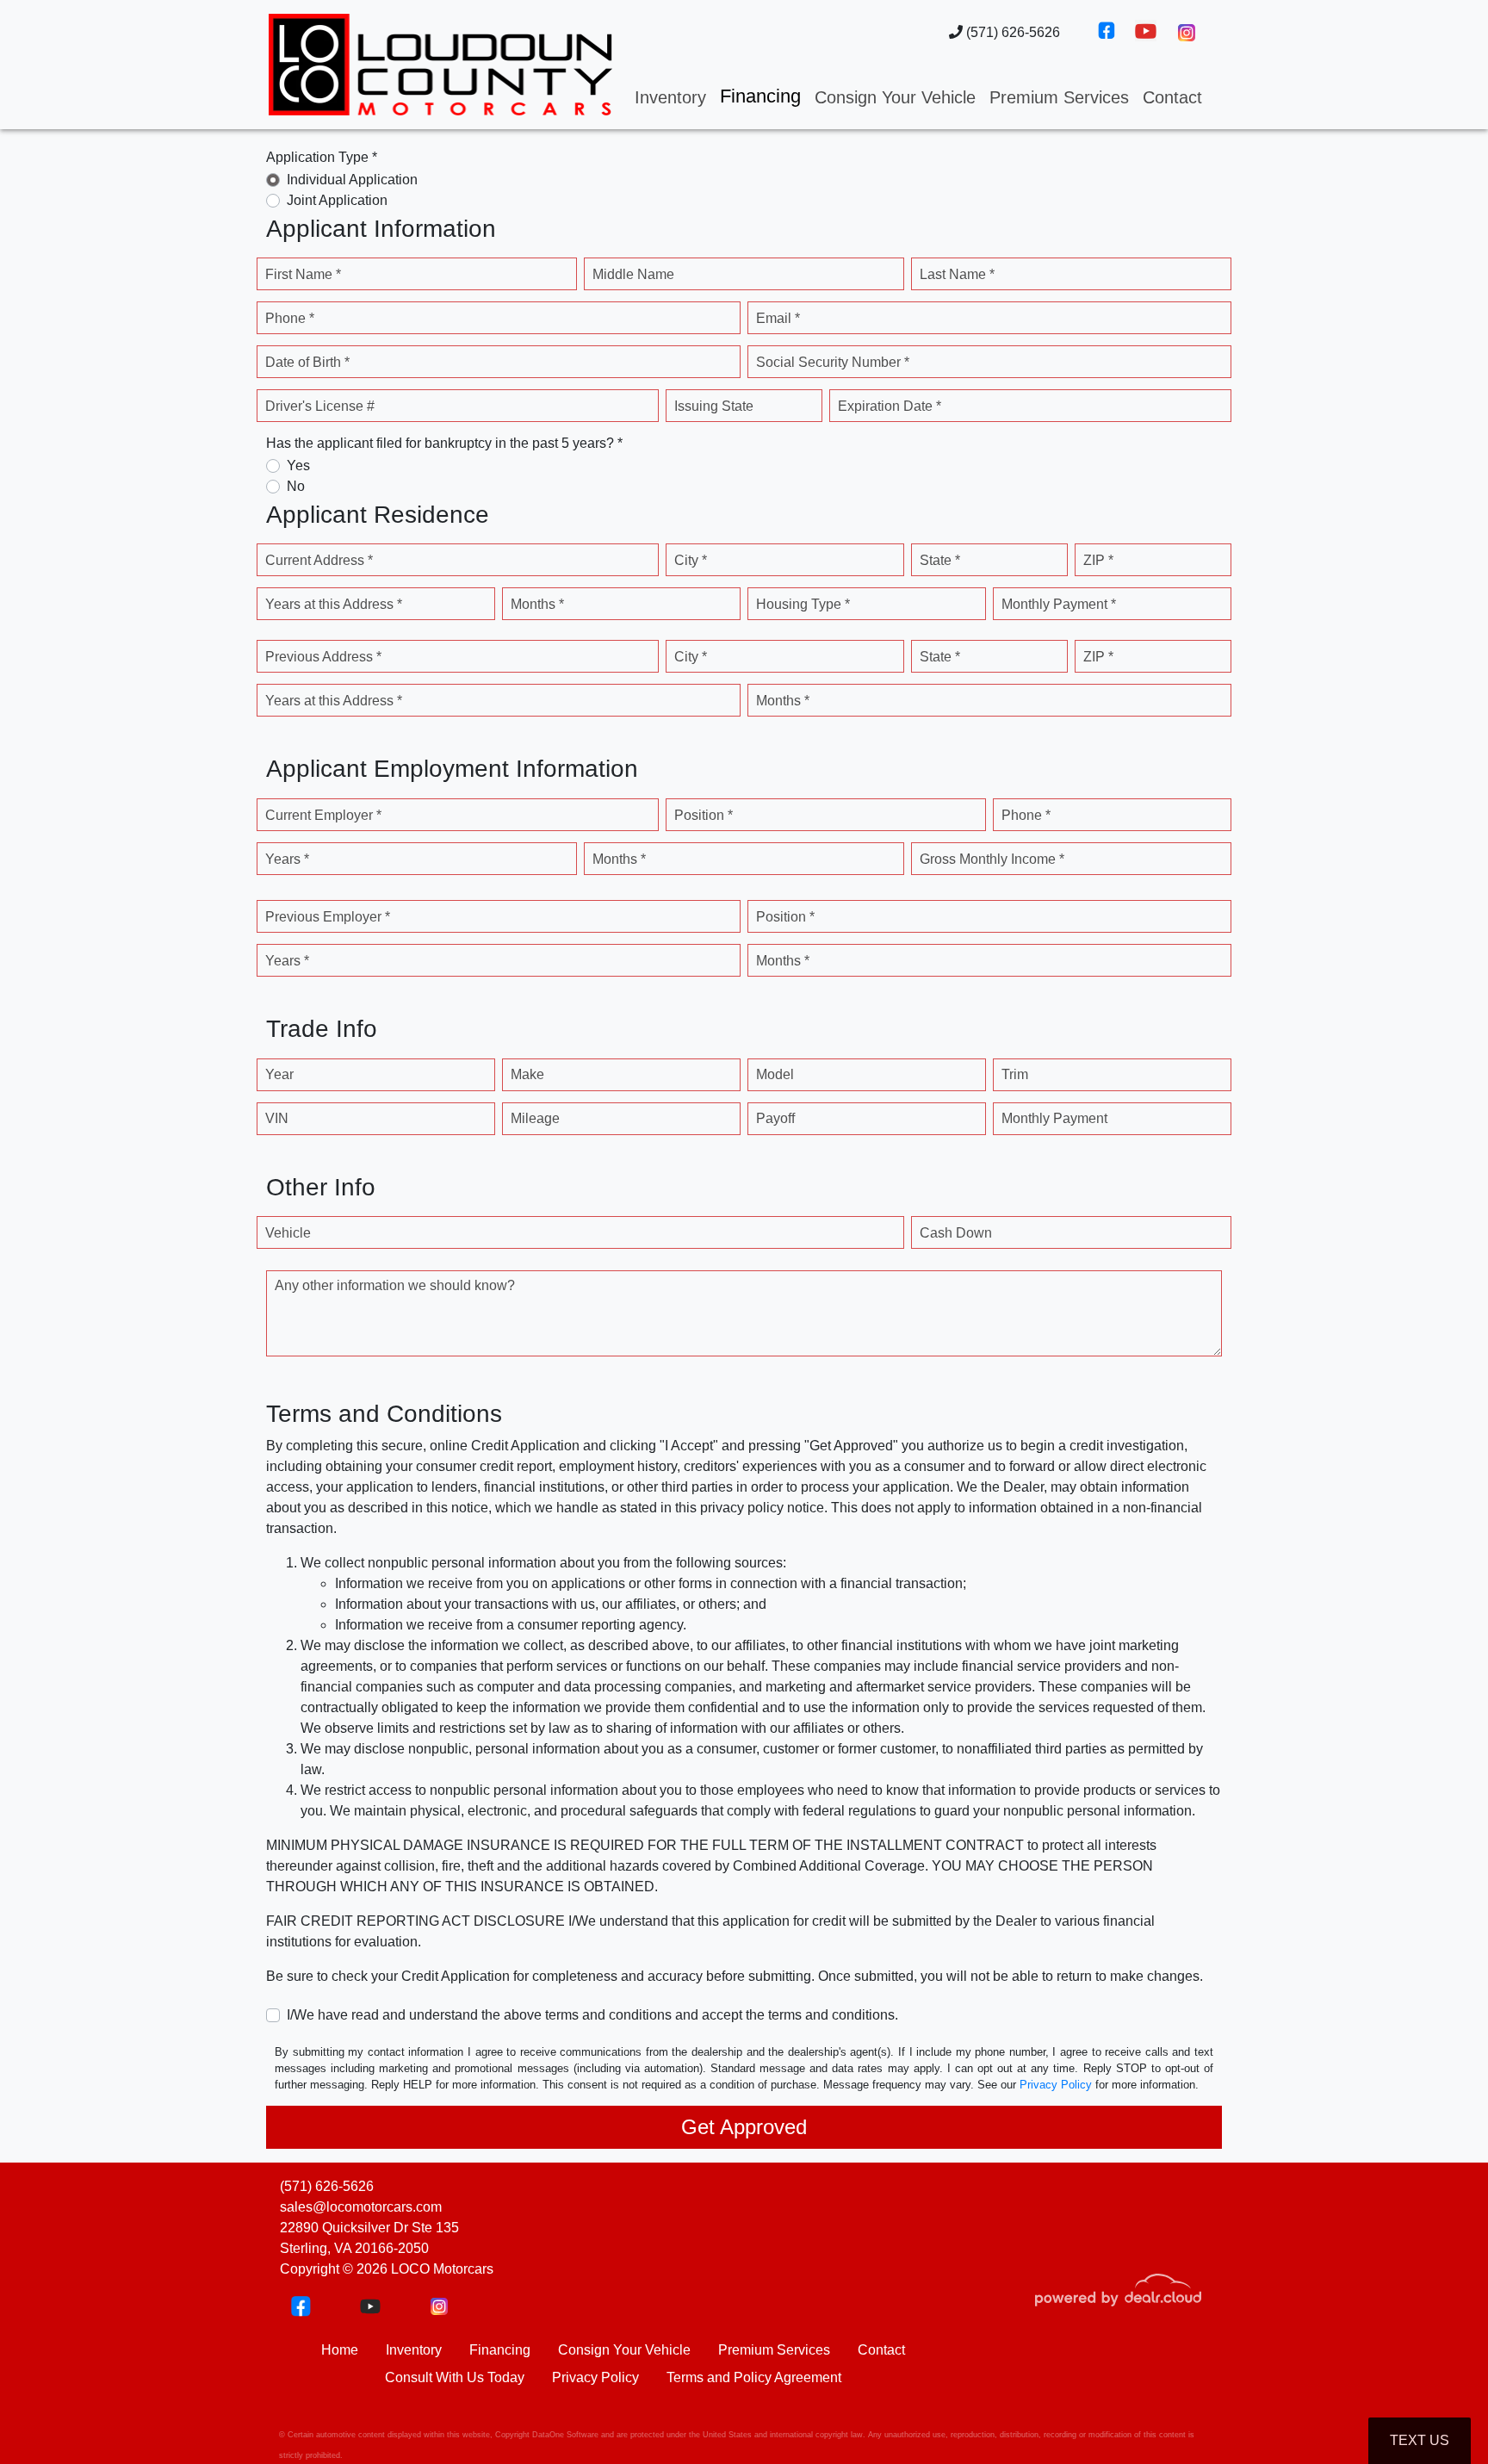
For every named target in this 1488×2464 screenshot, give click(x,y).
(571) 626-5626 (1011, 32)
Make (527, 1074)
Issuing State (714, 406)
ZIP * (1098, 560)
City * (691, 560)
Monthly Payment (1054, 1118)
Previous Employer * (328, 917)
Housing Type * (803, 604)
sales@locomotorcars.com (361, 2207)
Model (775, 1074)
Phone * (290, 318)
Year (279, 1074)
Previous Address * (323, 657)
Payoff (775, 1118)
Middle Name (633, 274)
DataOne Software (565, 2435)
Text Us (1420, 2440)
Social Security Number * (833, 362)
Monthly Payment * (1059, 604)
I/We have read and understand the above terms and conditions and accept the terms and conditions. (592, 2015)
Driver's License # (320, 406)
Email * (778, 318)
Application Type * (322, 157)
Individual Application (352, 180)
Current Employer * (323, 815)
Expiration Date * (890, 406)
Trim (1015, 1074)
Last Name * (957, 274)
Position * (704, 815)
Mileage (535, 1118)
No (296, 486)
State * (940, 560)
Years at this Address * (334, 604)
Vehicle (288, 1233)
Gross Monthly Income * (992, 859)
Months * (537, 604)
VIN (277, 1118)
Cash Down (956, 1233)
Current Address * (319, 560)
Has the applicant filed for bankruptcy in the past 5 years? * (444, 443)
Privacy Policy (1056, 2085)
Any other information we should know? (395, 1285)
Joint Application (337, 200)
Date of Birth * (307, 362)
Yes (298, 465)
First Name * (303, 274)
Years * (287, 859)
